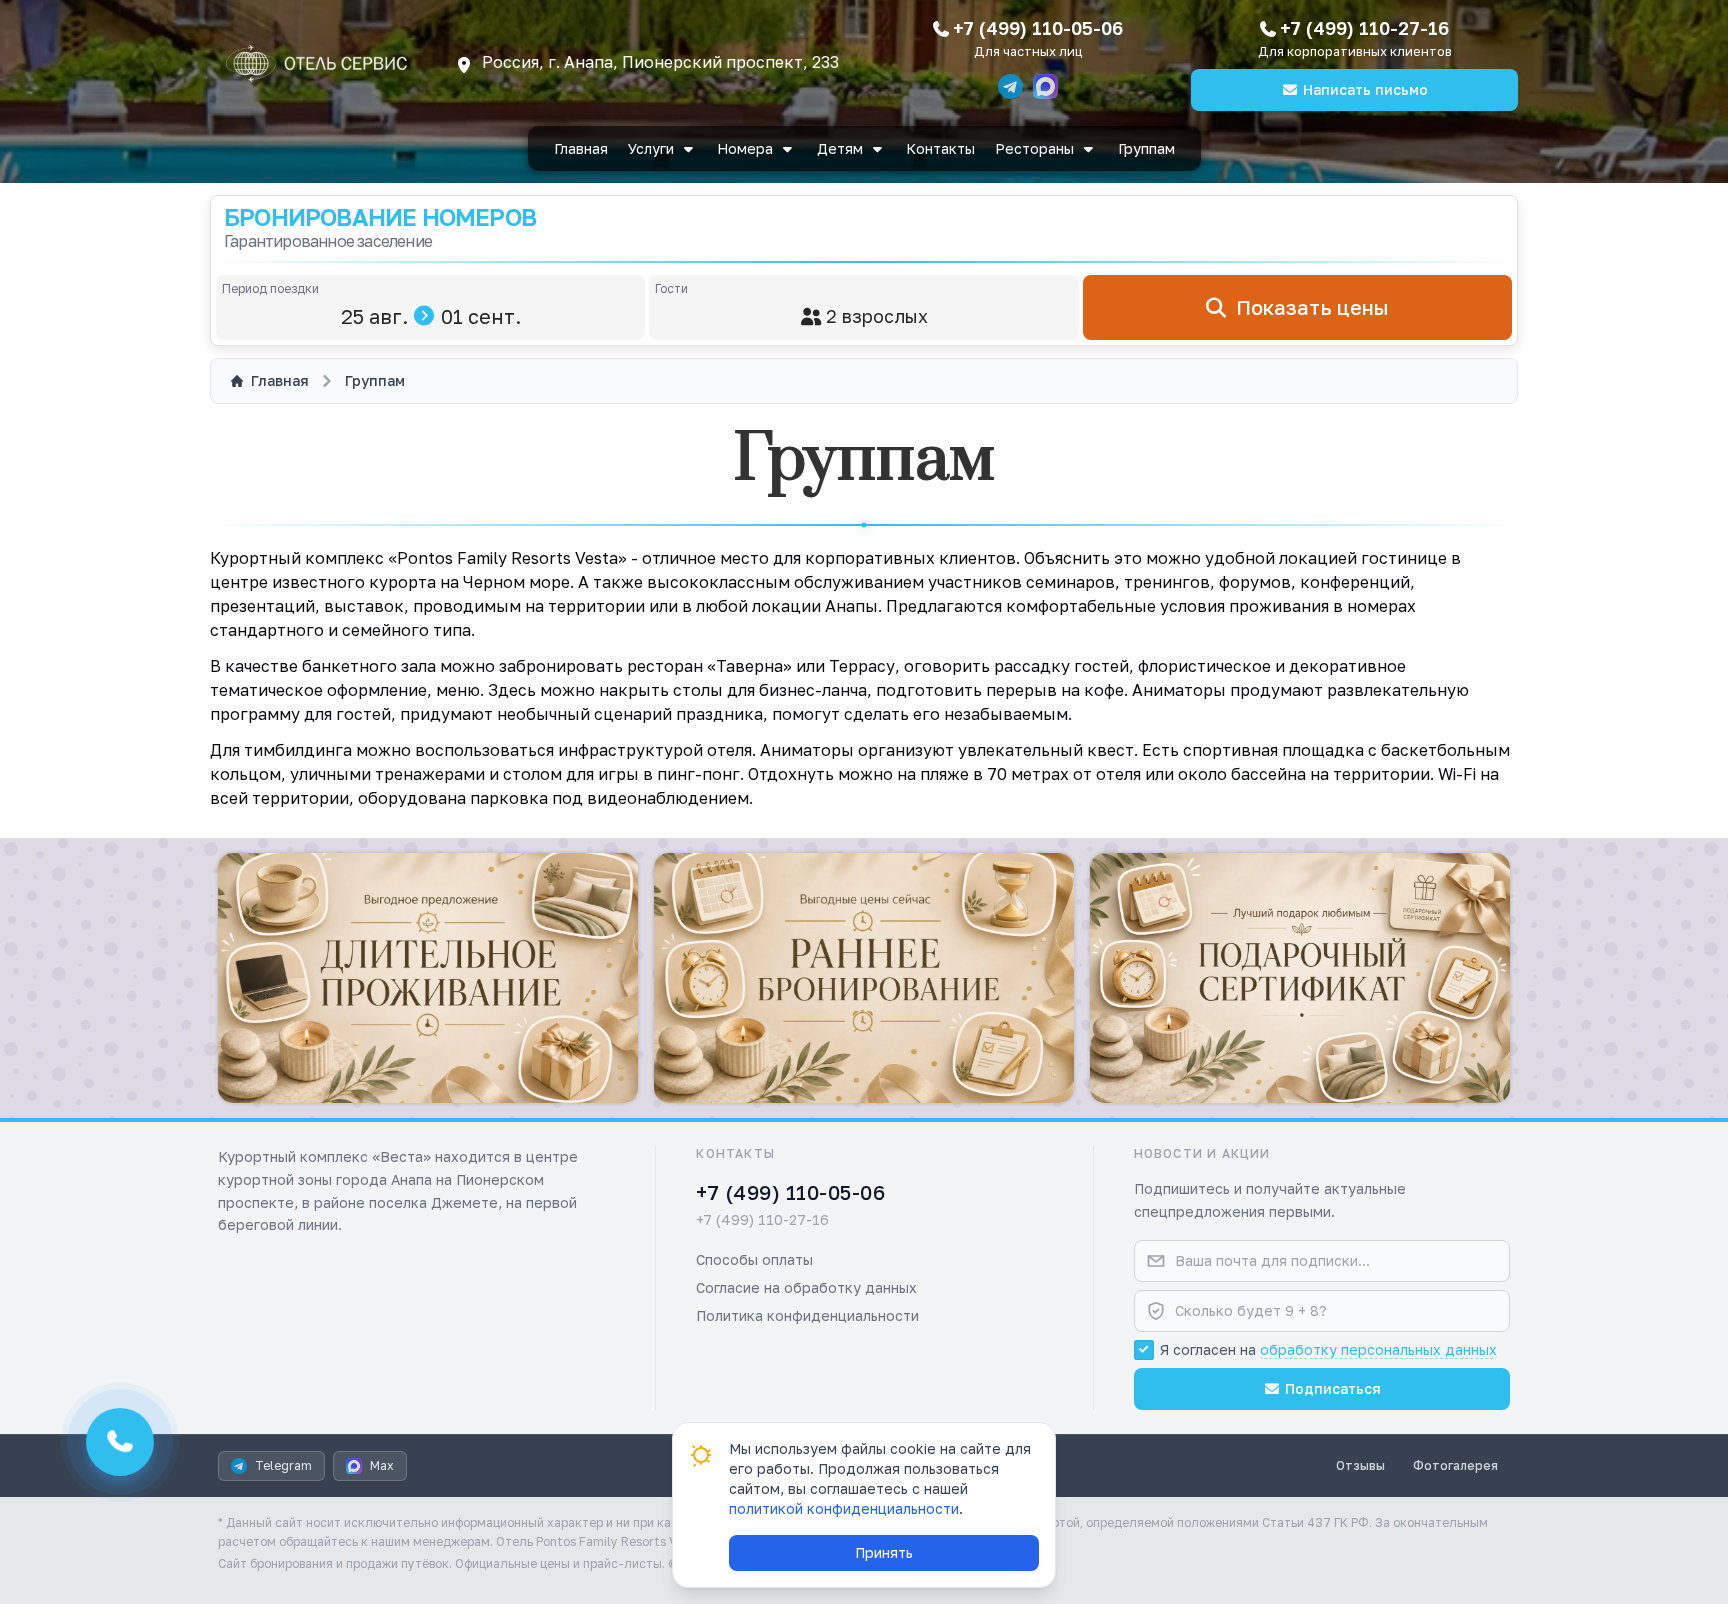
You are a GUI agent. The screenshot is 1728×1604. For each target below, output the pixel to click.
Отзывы (1360, 1465)
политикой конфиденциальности (844, 1508)
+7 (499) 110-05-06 (1038, 28)
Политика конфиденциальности (807, 1315)
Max (382, 1465)
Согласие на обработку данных (806, 1287)
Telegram (283, 1465)
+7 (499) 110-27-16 (1364, 28)
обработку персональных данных (1378, 1349)
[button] (428, 978)
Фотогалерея (1455, 1465)
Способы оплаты (754, 1259)
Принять (884, 1552)
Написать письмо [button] (1365, 89)
